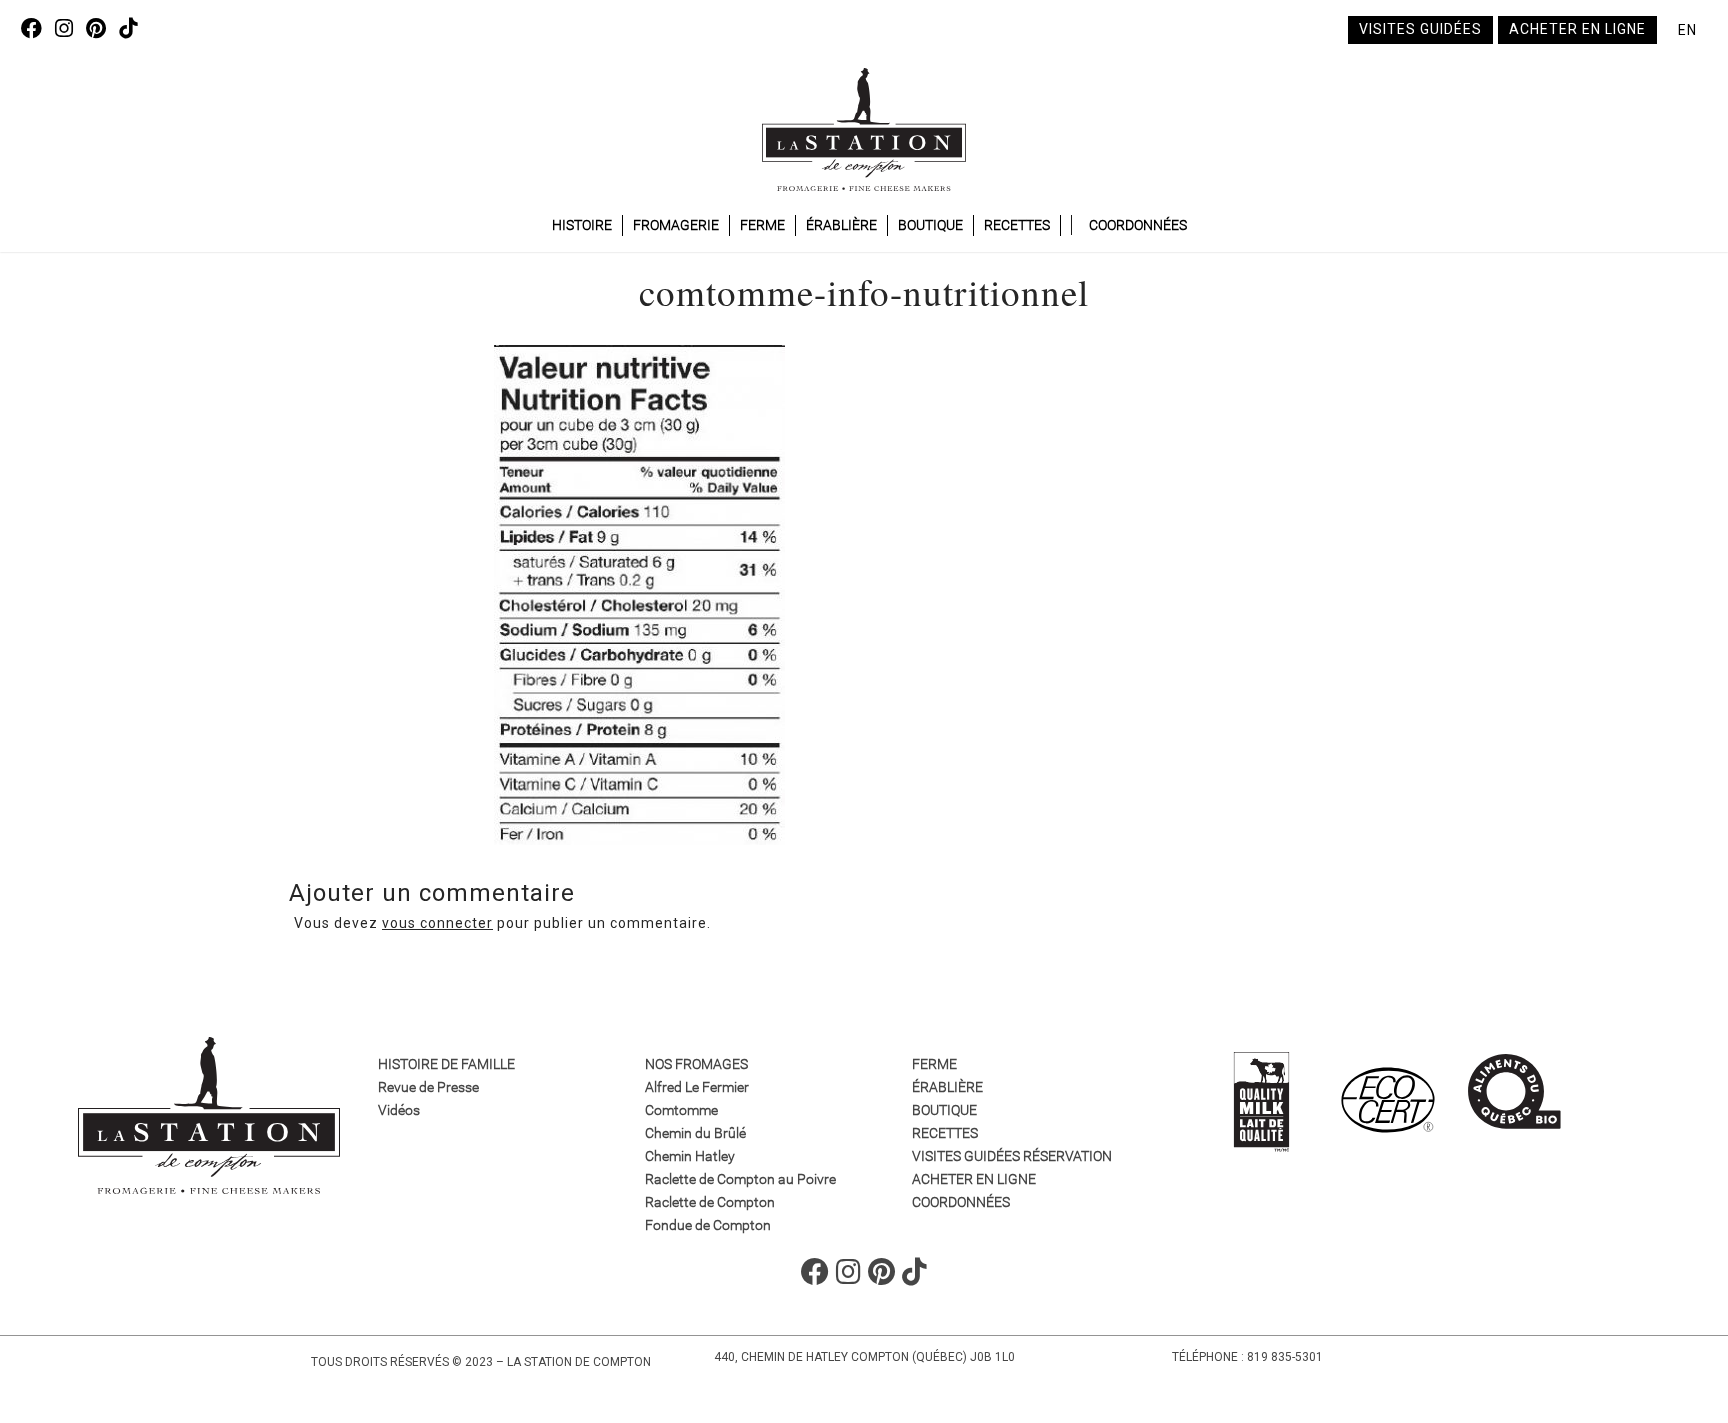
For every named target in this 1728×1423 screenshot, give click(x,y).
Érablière (841, 225)
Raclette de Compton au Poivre (740, 1179)
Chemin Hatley (690, 1156)
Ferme (762, 225)
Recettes (1017, 225)
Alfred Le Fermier (697, 1087)
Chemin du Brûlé (695, 1133)
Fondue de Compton (708, 1225)
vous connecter (437, 923)
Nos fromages (696, 1064)
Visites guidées (1420, 29)
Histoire (582, 225)
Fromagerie (676, 225)
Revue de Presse (428, 1087)
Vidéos (399, 1110)
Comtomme (681, 1110)
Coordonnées (1138, 225)
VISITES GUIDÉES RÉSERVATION (1012, 1156)
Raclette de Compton (710, 1202)
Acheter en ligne (1577, 29)
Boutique (930, 225)
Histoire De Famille (446, 1064)
